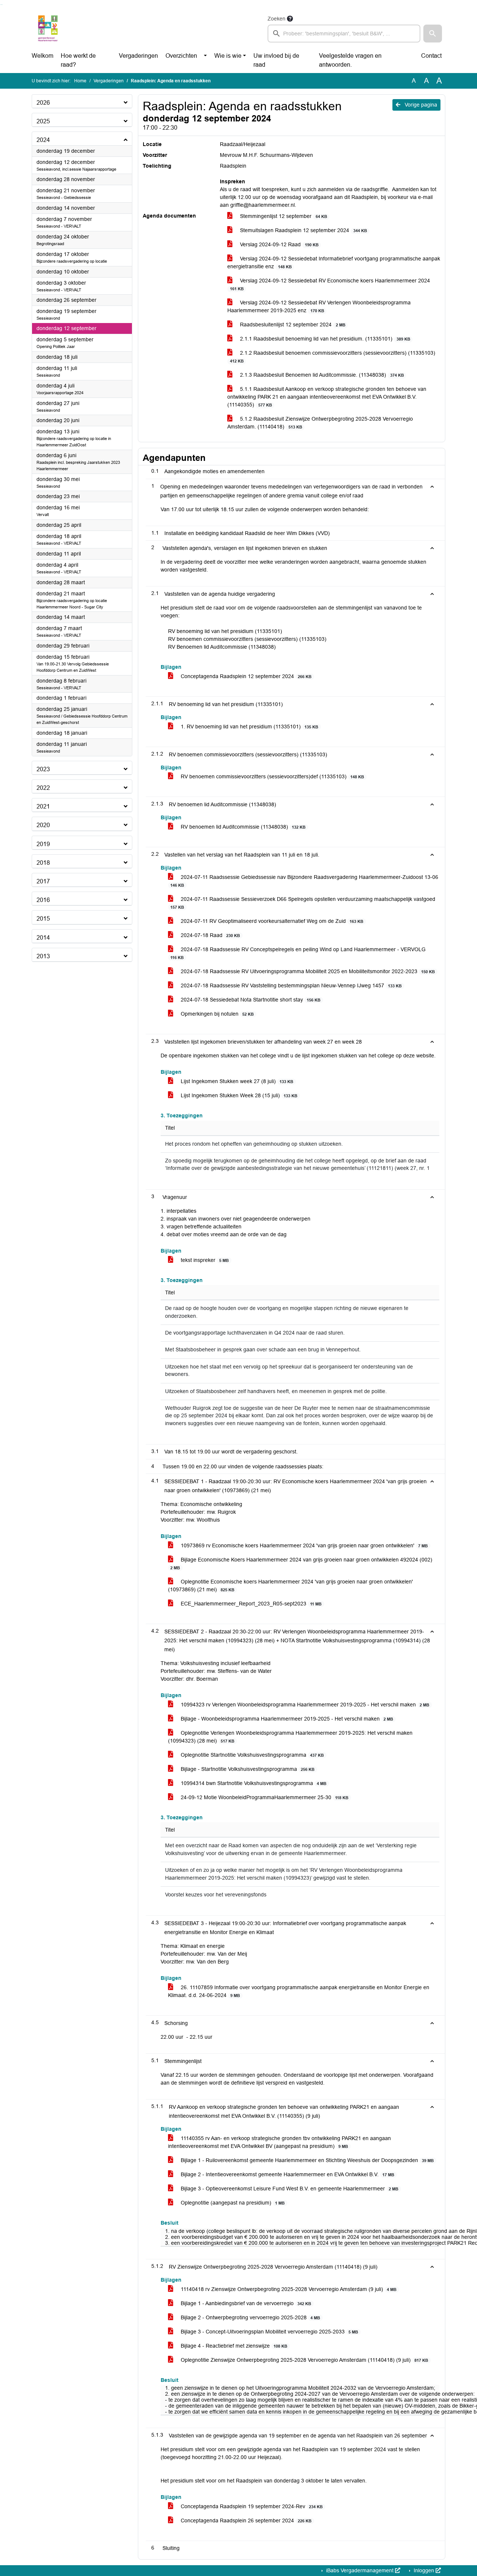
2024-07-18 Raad (210, 935)
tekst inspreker (204, 1260)
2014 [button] (43, 938)
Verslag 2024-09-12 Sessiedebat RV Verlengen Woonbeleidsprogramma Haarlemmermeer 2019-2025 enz (319, 306)
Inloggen (424, 2570)
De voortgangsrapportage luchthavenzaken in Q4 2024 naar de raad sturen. (255, 1333)
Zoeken (277, 19)
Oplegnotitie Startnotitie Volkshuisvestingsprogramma (252, 1755)
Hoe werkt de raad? (78, 60)
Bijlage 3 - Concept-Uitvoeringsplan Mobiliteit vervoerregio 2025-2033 (269, 2332)
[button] (433, 34)
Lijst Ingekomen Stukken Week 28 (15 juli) (238, 1095)
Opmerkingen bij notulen (217, 1014)
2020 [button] (43, 825)
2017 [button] (43, 881)
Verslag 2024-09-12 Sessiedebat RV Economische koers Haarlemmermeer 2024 (330, 284)
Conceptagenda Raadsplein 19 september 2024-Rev (251, 2506)
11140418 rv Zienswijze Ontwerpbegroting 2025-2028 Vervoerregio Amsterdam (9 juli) (288, 2289)
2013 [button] (43, 956)
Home (80, 81)
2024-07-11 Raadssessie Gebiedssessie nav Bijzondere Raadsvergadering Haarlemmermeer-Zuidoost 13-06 (304, 881)
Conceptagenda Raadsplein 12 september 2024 (245, 676)
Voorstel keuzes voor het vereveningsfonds (216, 1895)
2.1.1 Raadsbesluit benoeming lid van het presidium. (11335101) (324, 339)
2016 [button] (43, 900)
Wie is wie (228, 56)
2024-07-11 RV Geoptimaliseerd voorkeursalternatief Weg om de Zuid (271, 921)
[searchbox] (344, 34)
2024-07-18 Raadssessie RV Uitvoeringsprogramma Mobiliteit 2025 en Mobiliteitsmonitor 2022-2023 (307, 971)
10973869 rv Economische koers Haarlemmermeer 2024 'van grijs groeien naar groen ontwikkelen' (304, 1545)
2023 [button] (43, 769)
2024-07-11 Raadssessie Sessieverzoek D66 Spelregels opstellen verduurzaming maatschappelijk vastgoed (303, 903)
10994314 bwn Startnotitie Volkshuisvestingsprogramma (253, 1783)
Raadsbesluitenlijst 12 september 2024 (292, 325)
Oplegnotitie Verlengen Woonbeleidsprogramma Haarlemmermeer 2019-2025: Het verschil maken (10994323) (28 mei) (290, 1737)
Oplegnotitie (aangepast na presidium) (232, 2203)
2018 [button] (43, 863)
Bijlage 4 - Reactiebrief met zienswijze (233, 2346)
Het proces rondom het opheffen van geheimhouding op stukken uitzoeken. (254, 1144)
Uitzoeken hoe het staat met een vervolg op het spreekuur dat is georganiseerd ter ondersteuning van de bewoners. (289, 1371)
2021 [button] (43, 806)
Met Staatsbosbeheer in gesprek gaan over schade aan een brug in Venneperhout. (263, 1350)
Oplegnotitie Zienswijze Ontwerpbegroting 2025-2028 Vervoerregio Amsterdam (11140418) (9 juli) (304, 2360)
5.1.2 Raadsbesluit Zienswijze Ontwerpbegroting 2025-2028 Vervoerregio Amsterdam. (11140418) (320, 423)
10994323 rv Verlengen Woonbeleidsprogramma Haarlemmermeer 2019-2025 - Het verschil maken (304, 1705)
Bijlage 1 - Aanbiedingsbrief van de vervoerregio (245, 2303)
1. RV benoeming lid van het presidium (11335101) (249, 727)
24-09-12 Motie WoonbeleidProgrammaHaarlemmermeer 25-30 (264, 1797)
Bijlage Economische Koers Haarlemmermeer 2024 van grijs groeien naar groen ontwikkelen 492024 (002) (301, 1563)
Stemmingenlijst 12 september (283, 216)
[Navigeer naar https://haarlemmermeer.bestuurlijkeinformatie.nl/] (48, 28)
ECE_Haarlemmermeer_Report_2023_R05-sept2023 (250, 1604)
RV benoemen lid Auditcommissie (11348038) (242, 827)
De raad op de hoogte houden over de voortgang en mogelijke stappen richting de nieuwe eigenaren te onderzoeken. (287, 1312)
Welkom (42, 56)
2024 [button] (43, 140)
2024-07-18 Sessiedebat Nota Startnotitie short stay (250, 1000)
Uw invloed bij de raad (276, 60)
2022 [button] (43, 788)
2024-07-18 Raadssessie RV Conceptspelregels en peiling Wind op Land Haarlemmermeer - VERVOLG (298, 953)
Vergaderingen (138, 56)
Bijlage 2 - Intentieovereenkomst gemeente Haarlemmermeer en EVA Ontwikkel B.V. (287, 2174)
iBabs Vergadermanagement (360, 2570)
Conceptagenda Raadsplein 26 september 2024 (245, 2520)
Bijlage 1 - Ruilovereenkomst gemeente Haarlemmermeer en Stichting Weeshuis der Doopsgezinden (307, 2160)
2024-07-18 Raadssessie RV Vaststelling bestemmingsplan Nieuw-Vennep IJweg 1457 (290, 985)
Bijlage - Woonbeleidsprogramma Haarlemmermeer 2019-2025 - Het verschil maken (286, 1719)
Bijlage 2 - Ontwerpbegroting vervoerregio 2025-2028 (250, 2317)
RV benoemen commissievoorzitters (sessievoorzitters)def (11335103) (272, 776)
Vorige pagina (420, 105)
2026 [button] (43, 103)
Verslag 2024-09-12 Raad (278, 244)
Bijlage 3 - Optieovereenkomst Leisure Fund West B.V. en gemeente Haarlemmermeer (289, 2189)
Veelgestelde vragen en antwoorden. (350, 60)
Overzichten (181, 56)
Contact (431, 56)
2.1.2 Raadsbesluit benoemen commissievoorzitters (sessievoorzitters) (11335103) (333, 357)
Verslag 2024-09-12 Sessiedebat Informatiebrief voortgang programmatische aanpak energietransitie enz (334, 262)
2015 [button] (43, 919)
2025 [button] (43, 121)
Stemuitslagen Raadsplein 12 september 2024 (303, 230)
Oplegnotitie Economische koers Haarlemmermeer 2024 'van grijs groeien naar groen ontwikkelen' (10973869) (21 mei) (290, 1586)
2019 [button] (43, 844)
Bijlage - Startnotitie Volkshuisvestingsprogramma (247, 1769)
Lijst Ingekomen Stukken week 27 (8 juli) (236, 1081)
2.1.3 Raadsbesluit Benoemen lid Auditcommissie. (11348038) (321, 375)
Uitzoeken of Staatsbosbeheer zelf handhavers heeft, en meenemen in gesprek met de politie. (276, 1391)
